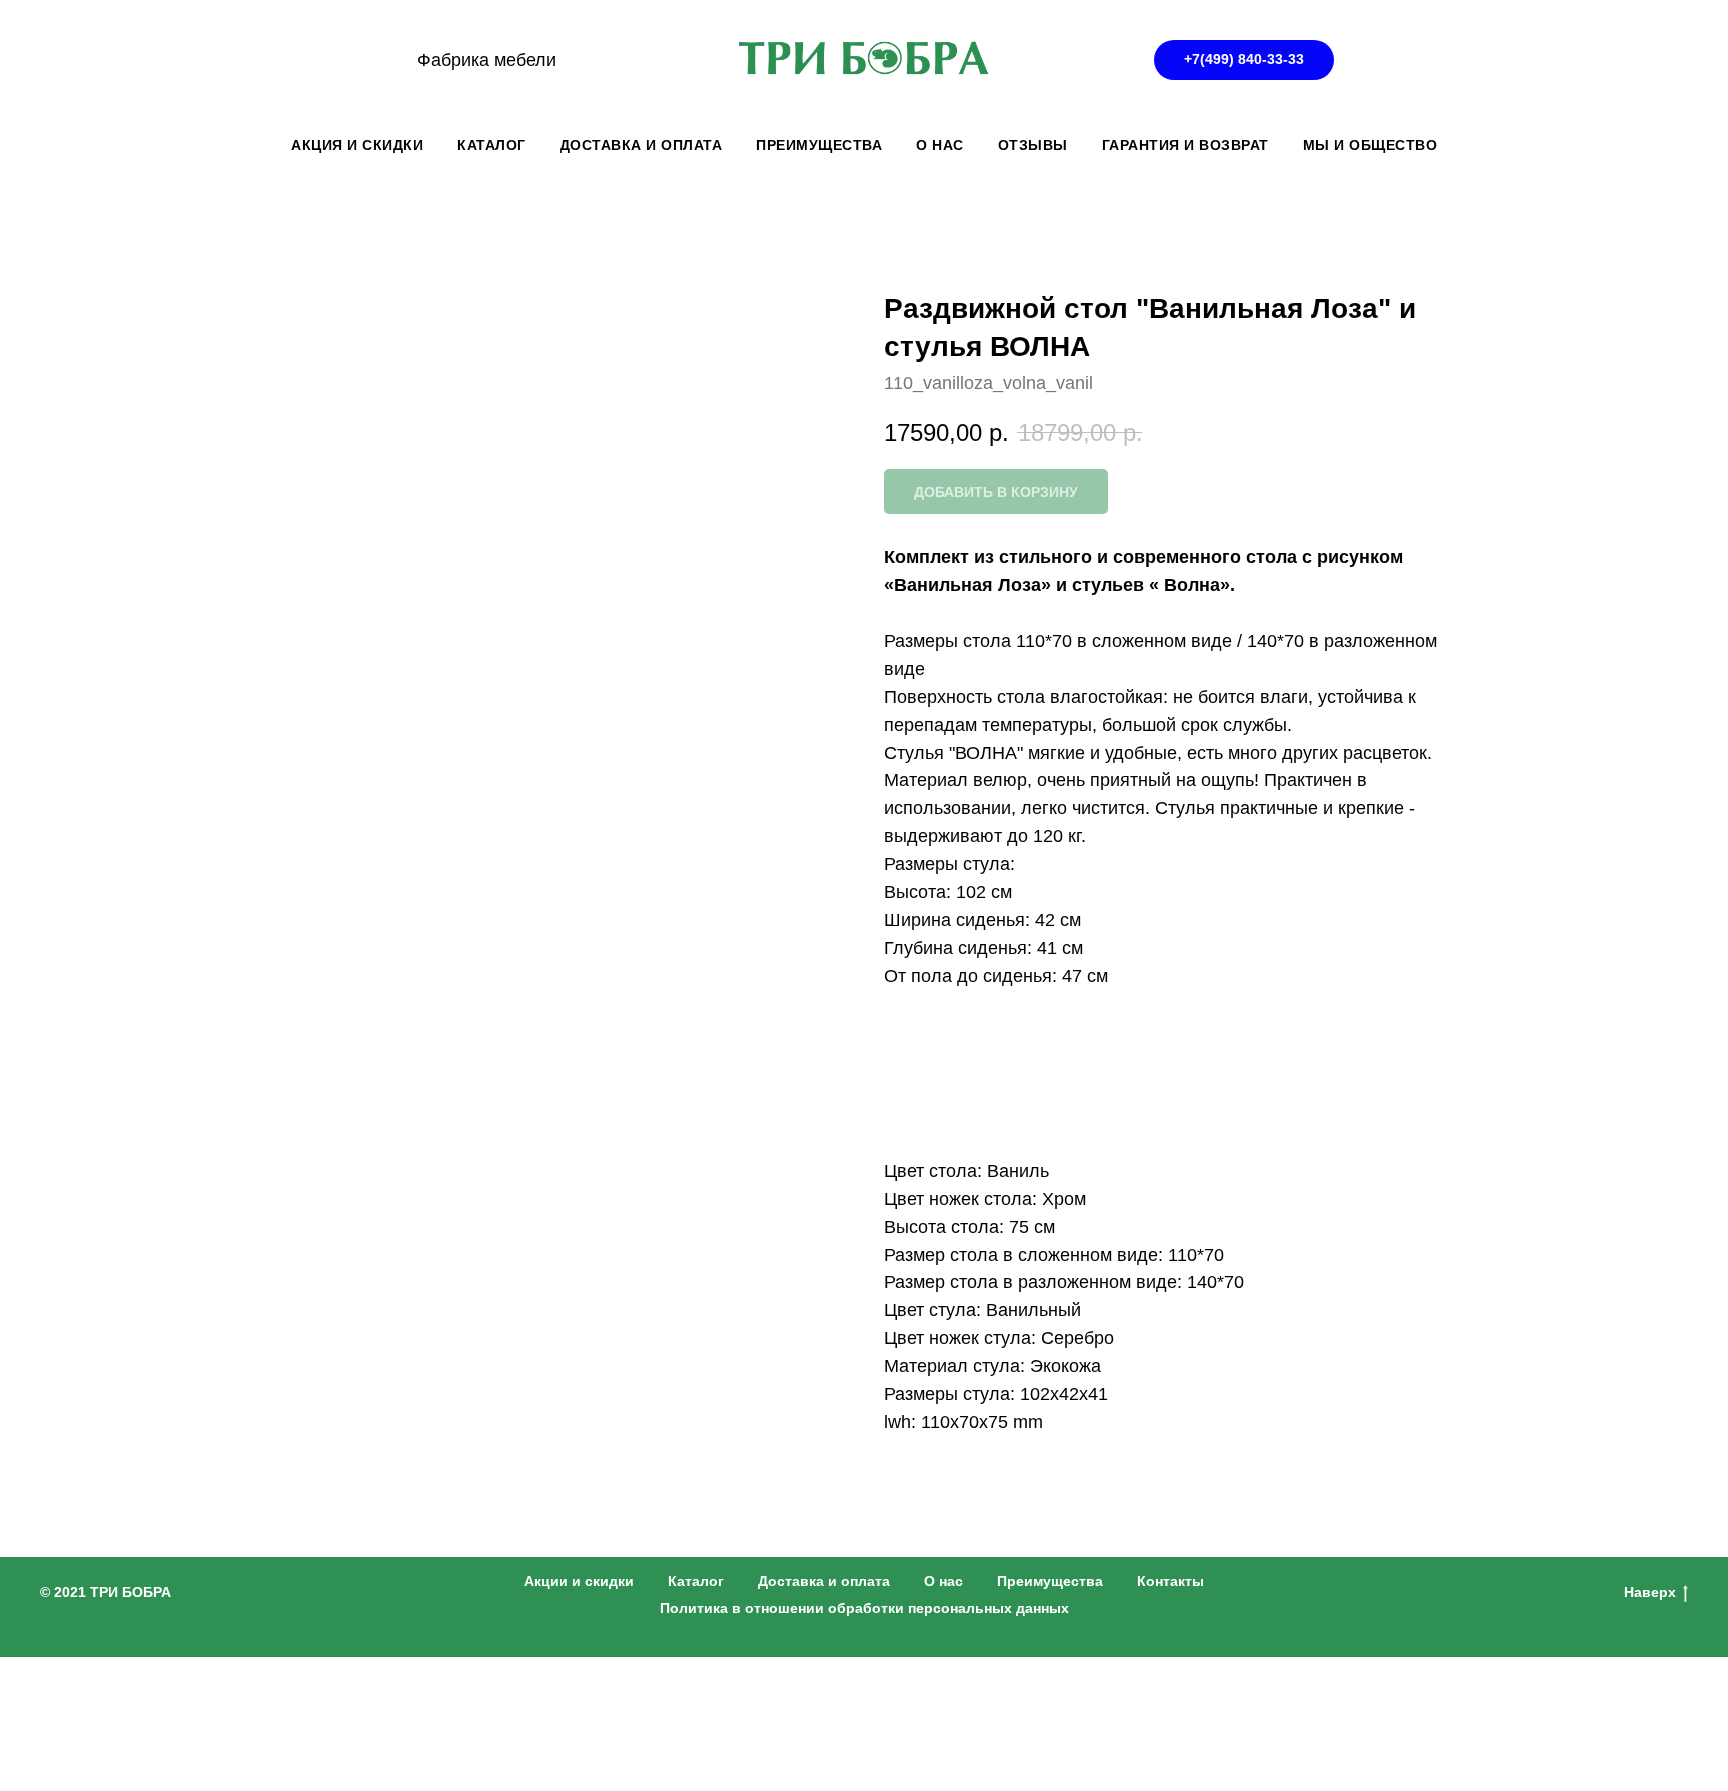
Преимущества (1050, 1581)
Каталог (696, 1581)
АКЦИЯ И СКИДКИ (357, 145)
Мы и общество (1370, 145)
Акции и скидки (579, 1581)
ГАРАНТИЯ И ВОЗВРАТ (1185, 145)
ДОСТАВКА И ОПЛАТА (641, 145)
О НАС (940, 145)
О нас (943, 1581)
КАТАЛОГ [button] (491, 145)
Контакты (1170, 1581)
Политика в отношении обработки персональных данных (864, 1608)
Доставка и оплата (824, 1581)
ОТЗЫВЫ (1033, 145)
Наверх (1650, 1592)
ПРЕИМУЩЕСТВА (819, 145)
